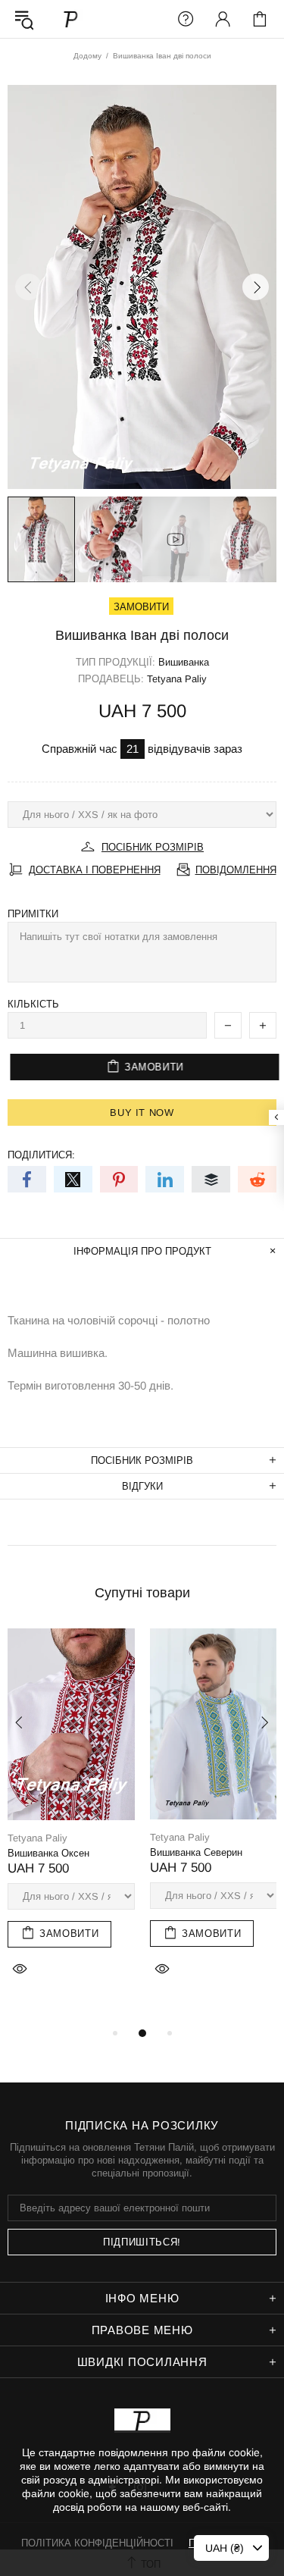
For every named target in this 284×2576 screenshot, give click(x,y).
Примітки (33, 914)
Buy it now (142, 1113)
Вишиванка (184, 662)
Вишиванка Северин (196, 1852)
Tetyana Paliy (71, 19)
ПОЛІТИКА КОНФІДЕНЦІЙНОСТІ (97, 2543)
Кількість (33, 1004)
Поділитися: (41, 1155)
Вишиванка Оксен (48, 1853)
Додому (87, 56)
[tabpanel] (71, 1820)
